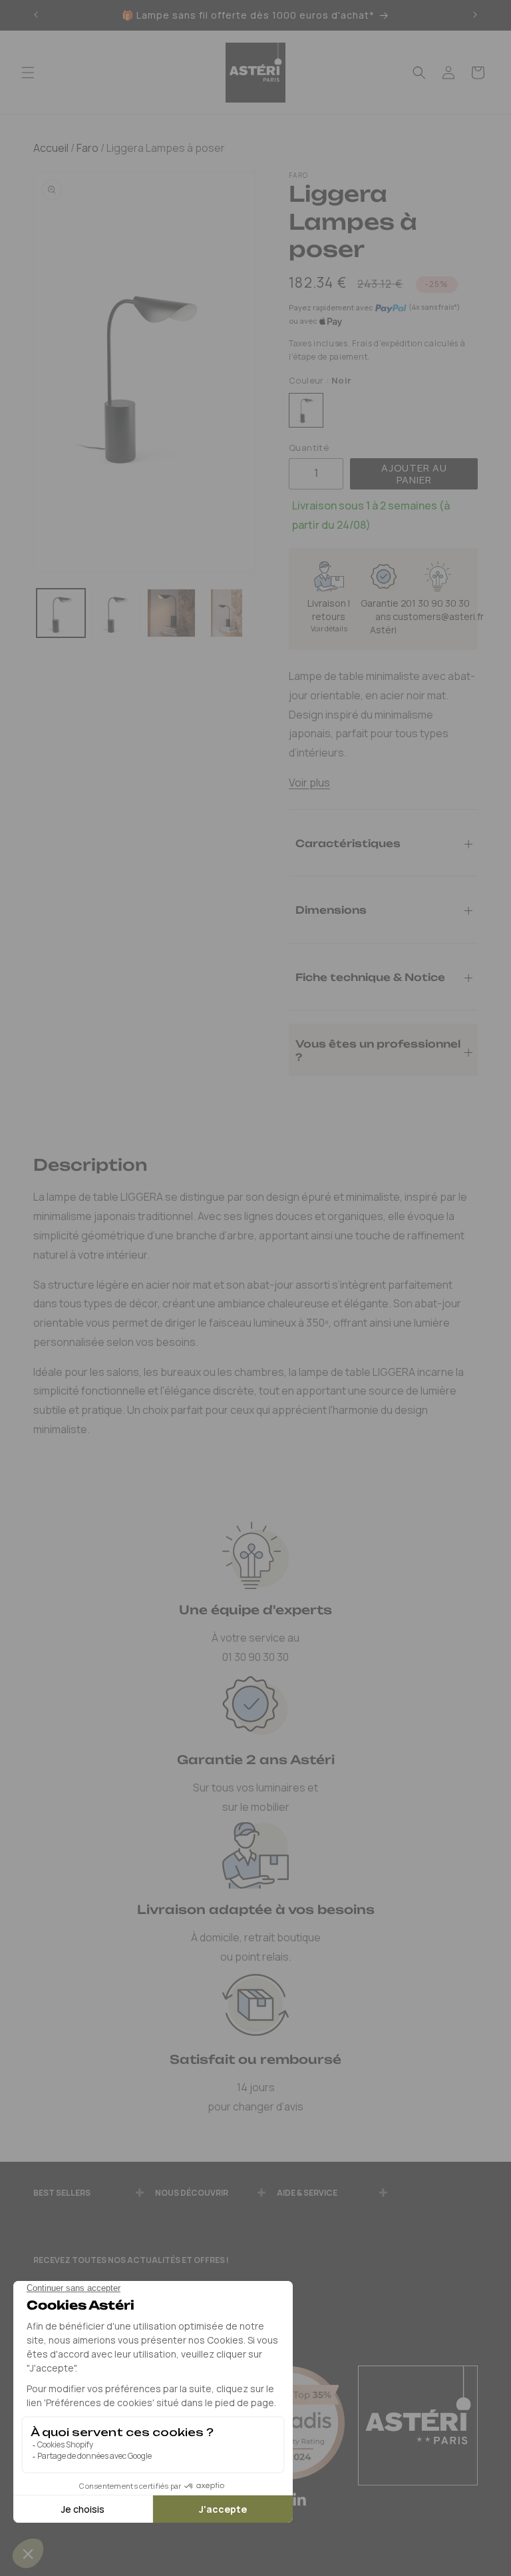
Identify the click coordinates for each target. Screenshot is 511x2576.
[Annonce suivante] (475, 15)
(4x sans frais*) (434, 307)
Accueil (51, 148)
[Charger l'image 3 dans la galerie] (171, 613)
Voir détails (329, 628)
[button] (28, 73)
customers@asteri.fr (438, 616)
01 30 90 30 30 (438, 603)
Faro (86, 148)
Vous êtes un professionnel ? (378, 1050)
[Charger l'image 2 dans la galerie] (116, 613)
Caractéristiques (348, 843)
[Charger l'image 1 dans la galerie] (61, 613)
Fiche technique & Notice (370, 977)
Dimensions (331, 909)
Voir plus (309, 783)
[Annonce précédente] (36, 15)
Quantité (309, 448)
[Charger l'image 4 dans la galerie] (227, 613)
